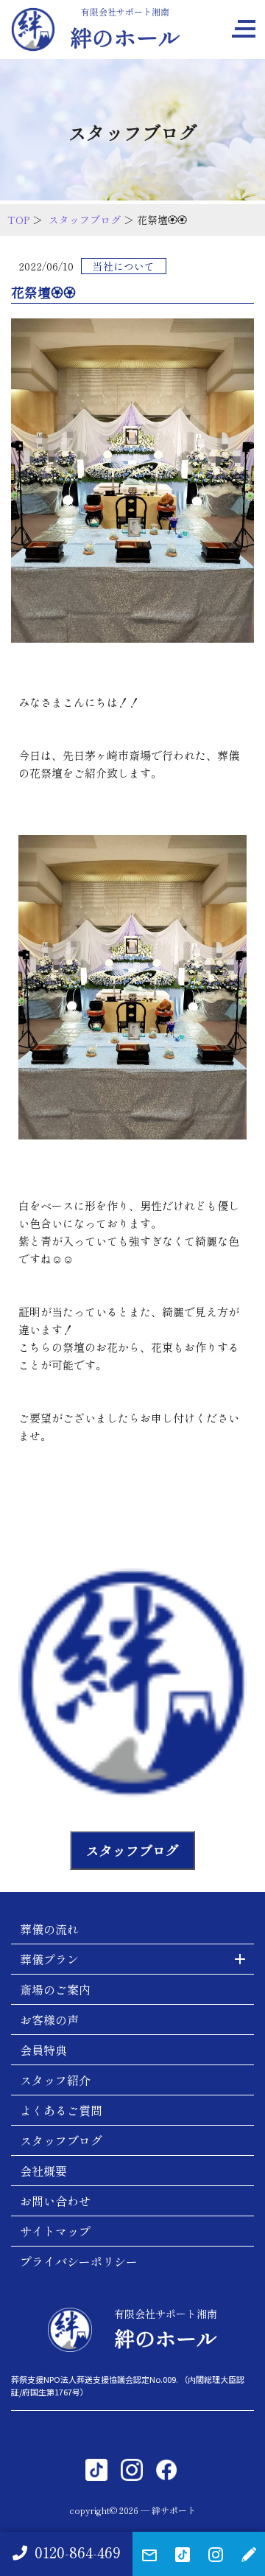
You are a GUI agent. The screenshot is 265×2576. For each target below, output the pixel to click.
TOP (18, 220)
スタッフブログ (85, 220)
